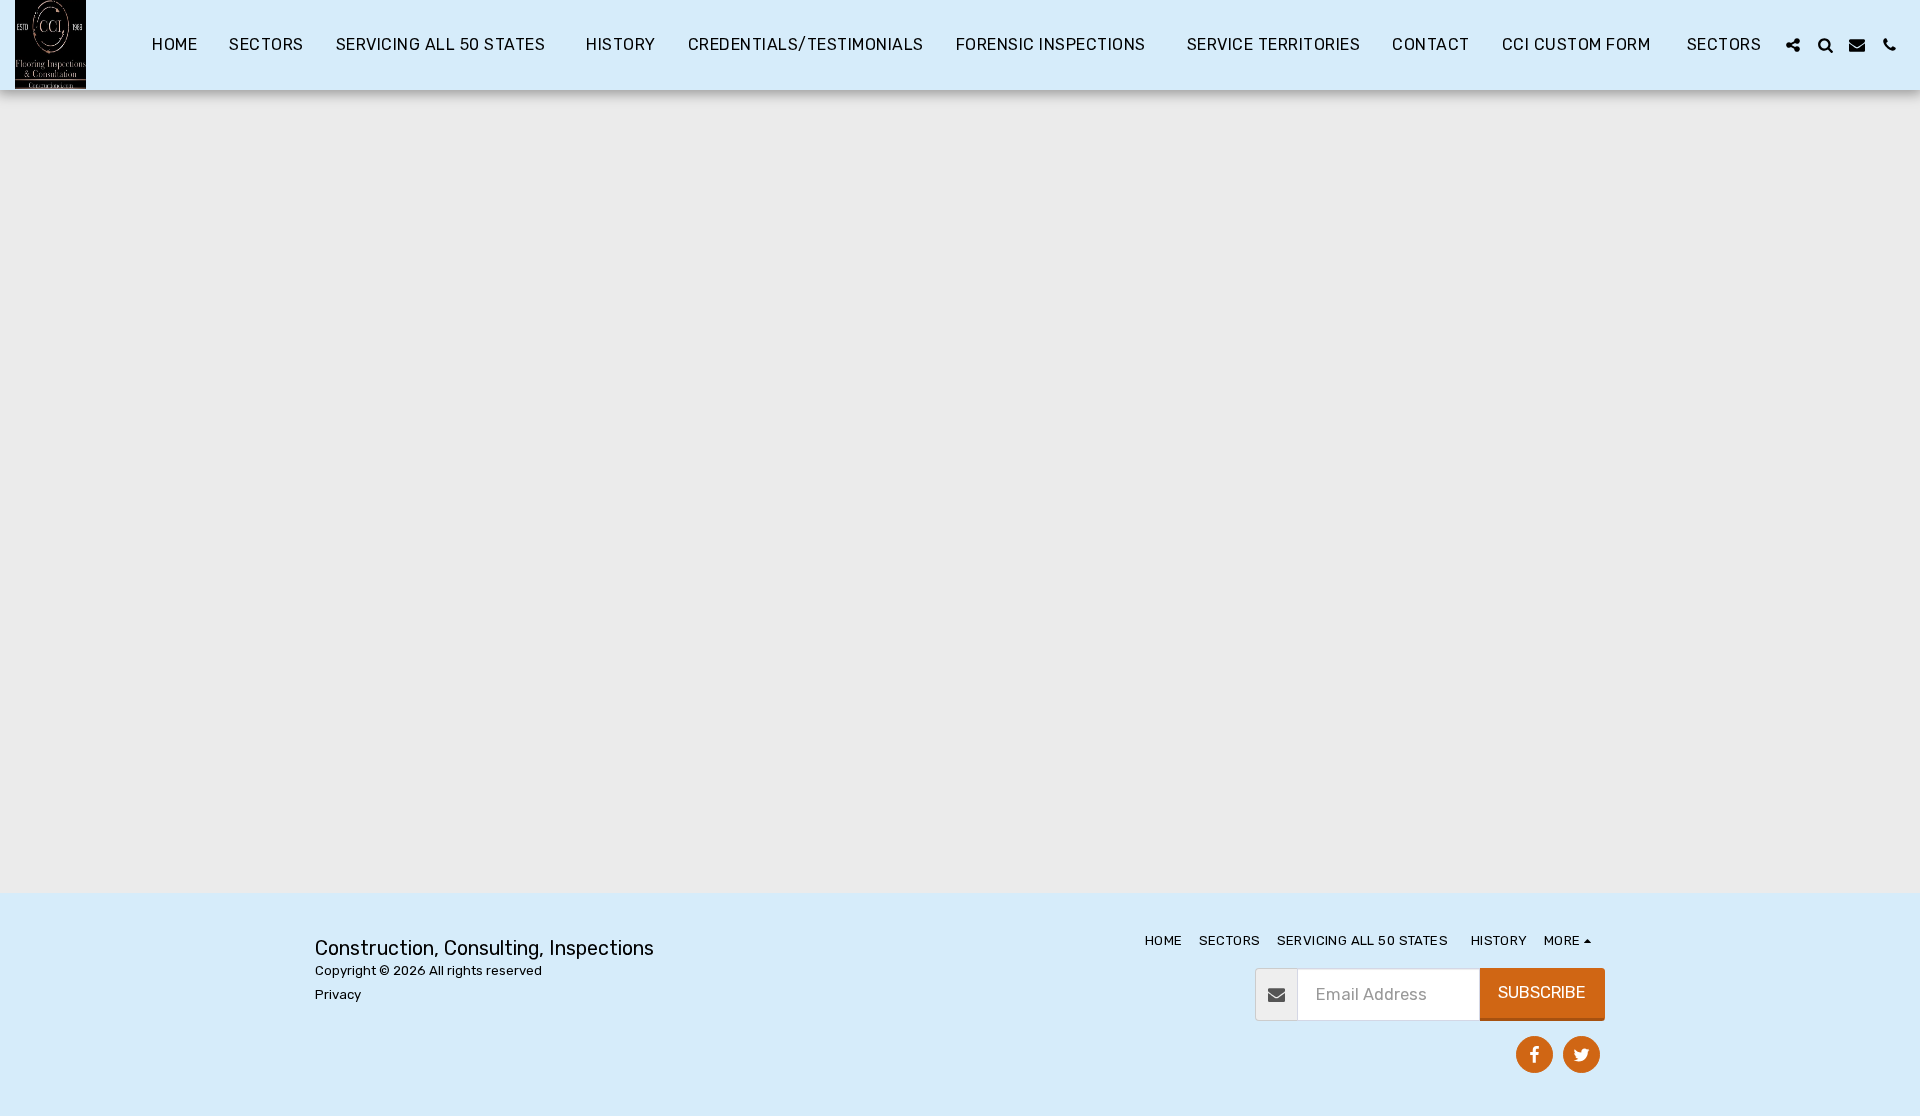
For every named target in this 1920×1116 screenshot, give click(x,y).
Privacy (338, 994)
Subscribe (1542, 992)
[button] (1793, 45)
